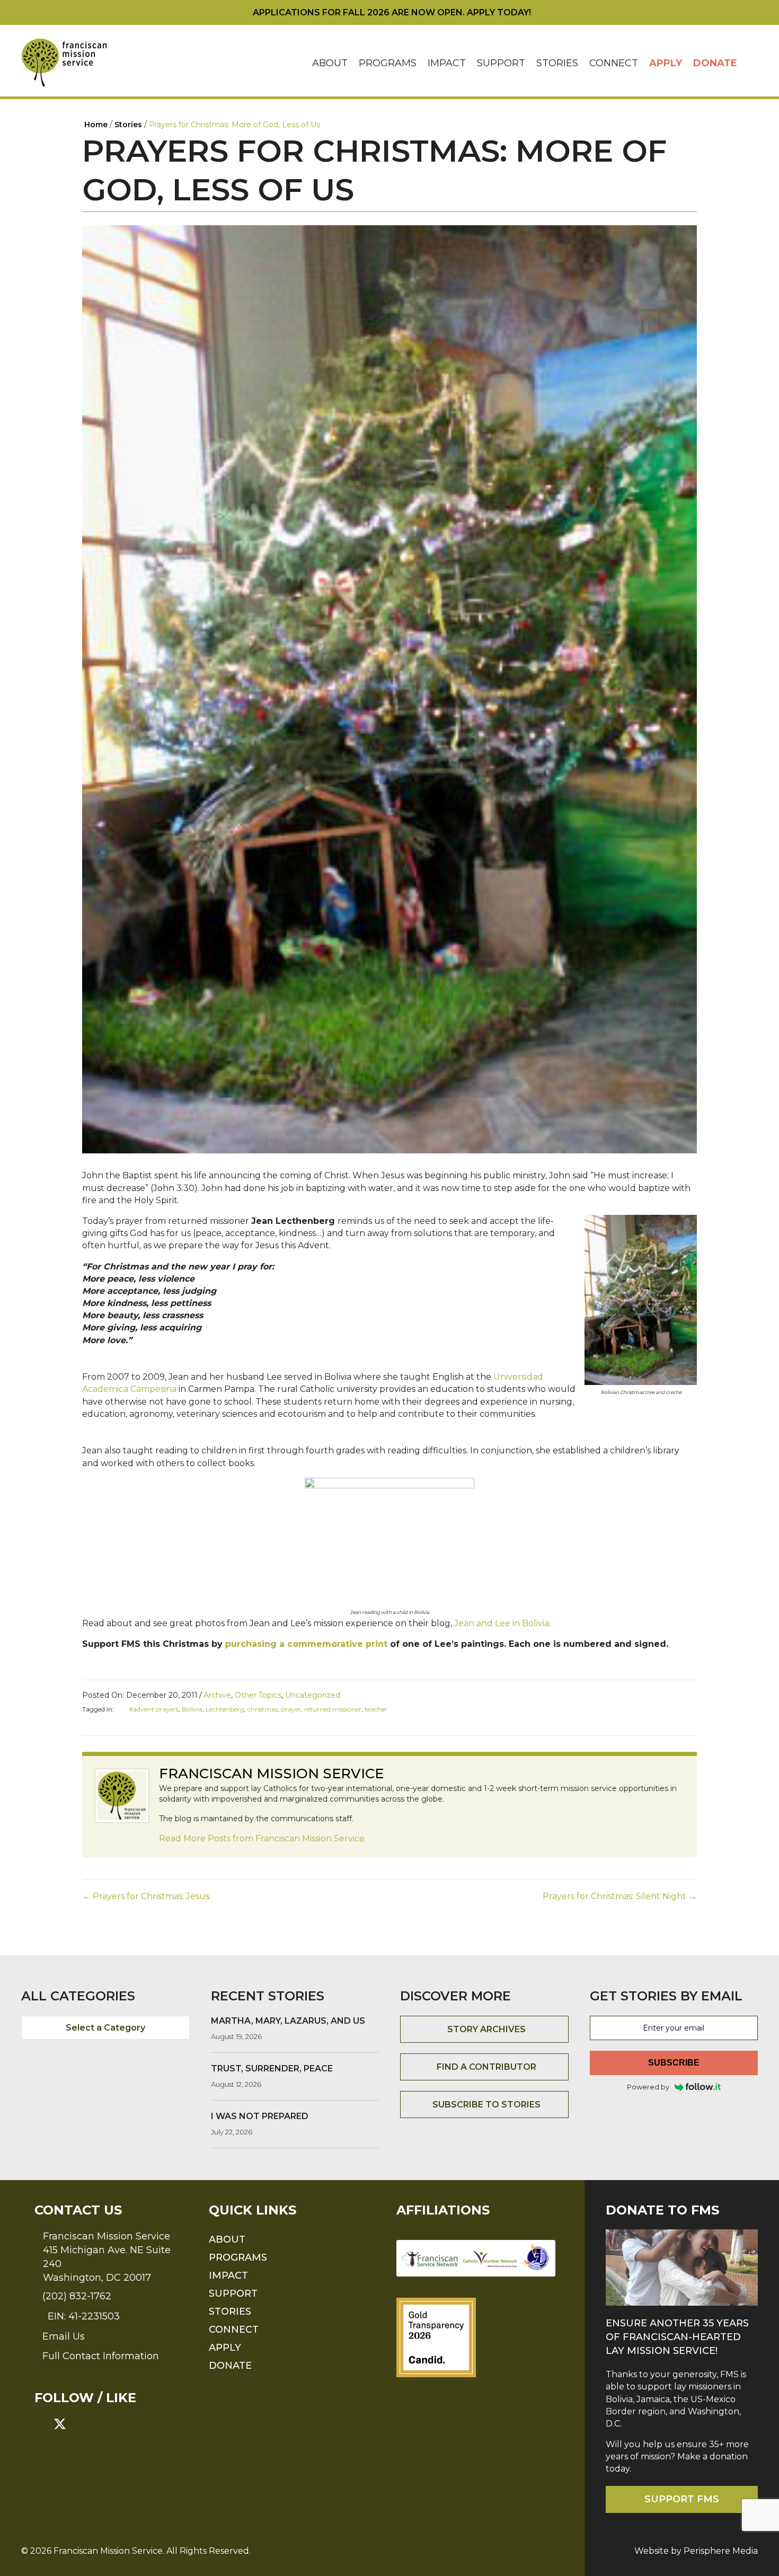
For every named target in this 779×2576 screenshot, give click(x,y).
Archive (217, 1695)
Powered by (648, 2087)
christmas (263, 1709)
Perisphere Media (721, 2551)
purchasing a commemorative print (306, 1644)
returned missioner (333, 1709)
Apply (666, 63)
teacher (376, 1709)
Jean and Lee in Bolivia (501, 1623)
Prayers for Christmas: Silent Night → (620, 1896)
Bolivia (192, 1709)
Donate (715, 63)
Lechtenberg (225, 1709)
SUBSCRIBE (674, 2063)
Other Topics (258, 1695)
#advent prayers (154, 1709)
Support (501, 63)
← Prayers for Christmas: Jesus (146, 1896)
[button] (750, 63)
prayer (291, 1709)
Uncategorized (313, 1695)
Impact (447, 63)
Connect (614, 63)
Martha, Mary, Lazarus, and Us (288, 2021)
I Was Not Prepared (260, 2116)
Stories (557, 63)
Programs (388, 63)
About (330, 63)
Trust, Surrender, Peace (272, 2068)
